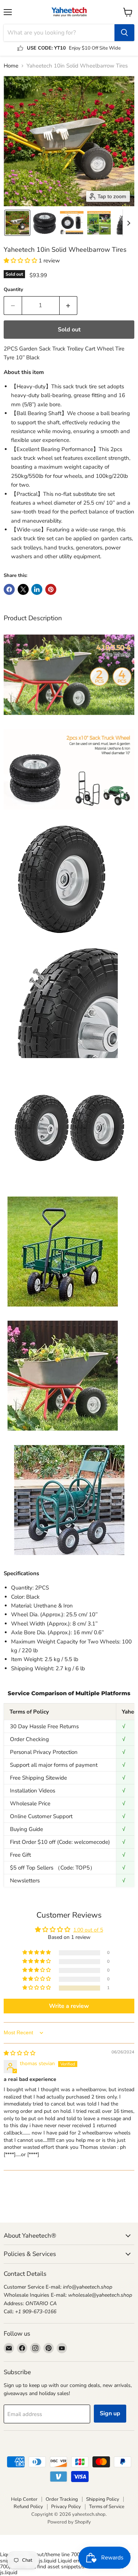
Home (11, 66)
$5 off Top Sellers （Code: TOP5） (53, 1868)
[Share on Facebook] (9, 589)
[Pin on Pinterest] (51, 589)
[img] (20, 2053)
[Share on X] (23, 589)
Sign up (110, 2413)
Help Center (24, 2499)
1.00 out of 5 (88, 1930)
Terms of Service (107, 2507)
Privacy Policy (66, 2507)
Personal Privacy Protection (44, 1752)
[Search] (124, 33)
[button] (17, 223)
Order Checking (29, 1739)
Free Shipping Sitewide (38, 1778)
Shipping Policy (103, 2499)
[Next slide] (128, 223)
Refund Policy (28, 2507)
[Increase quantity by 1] (69, 305)
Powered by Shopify (69, 2522)
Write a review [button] (69, 2006)
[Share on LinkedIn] (37, 589)
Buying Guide (26, 1829)
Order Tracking (62, 2499)
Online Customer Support (41, 1816)
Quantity (13, 290)
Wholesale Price (30, 1803)
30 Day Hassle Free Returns (44, 1726)
